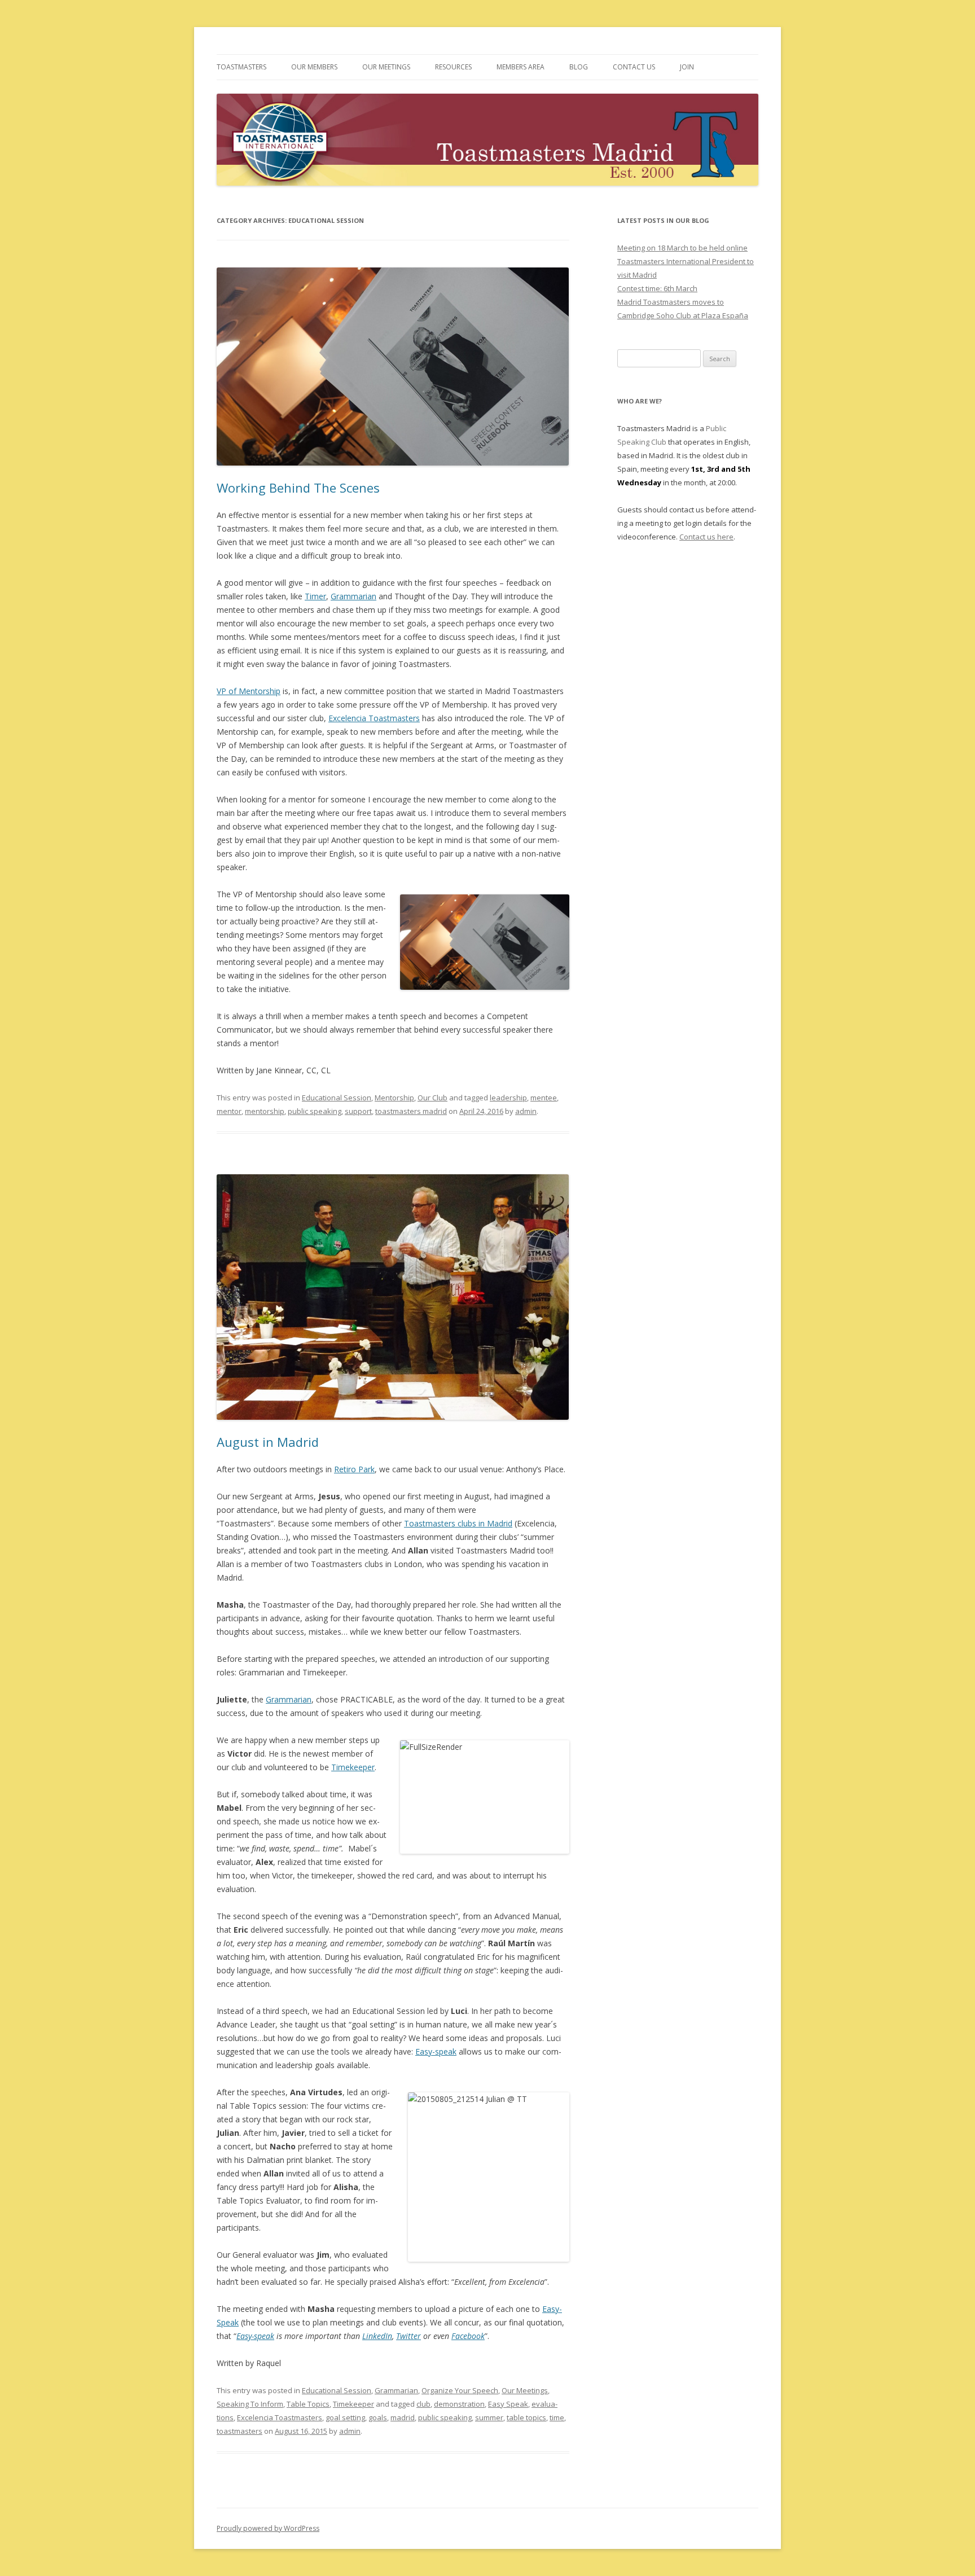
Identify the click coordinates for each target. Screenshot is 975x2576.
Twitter (409, 2336)
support (358, 1111)
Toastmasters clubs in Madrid (458, 1523)
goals (378, 2417)
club (423, 2404)
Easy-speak (436, 2051)
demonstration (459, 2404)
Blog (579, 67)
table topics (526, 2417)
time (557, 2417)
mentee (544, 1098)
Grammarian (353, 596)
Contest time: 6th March (657, 288)
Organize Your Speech (460, 2390)
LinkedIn (377, 2336)
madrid (403, 2417)
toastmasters (240, 2431)
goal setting (345, 2417)
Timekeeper (353, 1767)
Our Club (432, 1098)
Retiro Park (354, 1469)
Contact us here (706, 537)
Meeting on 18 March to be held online (682, 248)
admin (526, 1111)
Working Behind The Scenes (298, 488)
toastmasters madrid (411, 1111)
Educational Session (337, 1098)
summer (489, 2417)
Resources (453, 67)
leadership (508, 1098)
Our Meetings (386, 67)
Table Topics (308, 2404)
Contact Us (634, 67)
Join (687, 67)
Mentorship (394, 1098)
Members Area (521, 67)
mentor (229, 1111)
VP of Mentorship (249, 691)
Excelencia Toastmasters (374, 718)
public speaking (315, 1111)
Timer (315, 596)
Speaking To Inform (250, 2404)
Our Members (314, 67)
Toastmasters (241, 67)
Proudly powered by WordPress (268, 2528)
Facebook (468, 2336)
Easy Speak (508, 2404)
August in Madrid (268, 1442)
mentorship (265, 1111)
